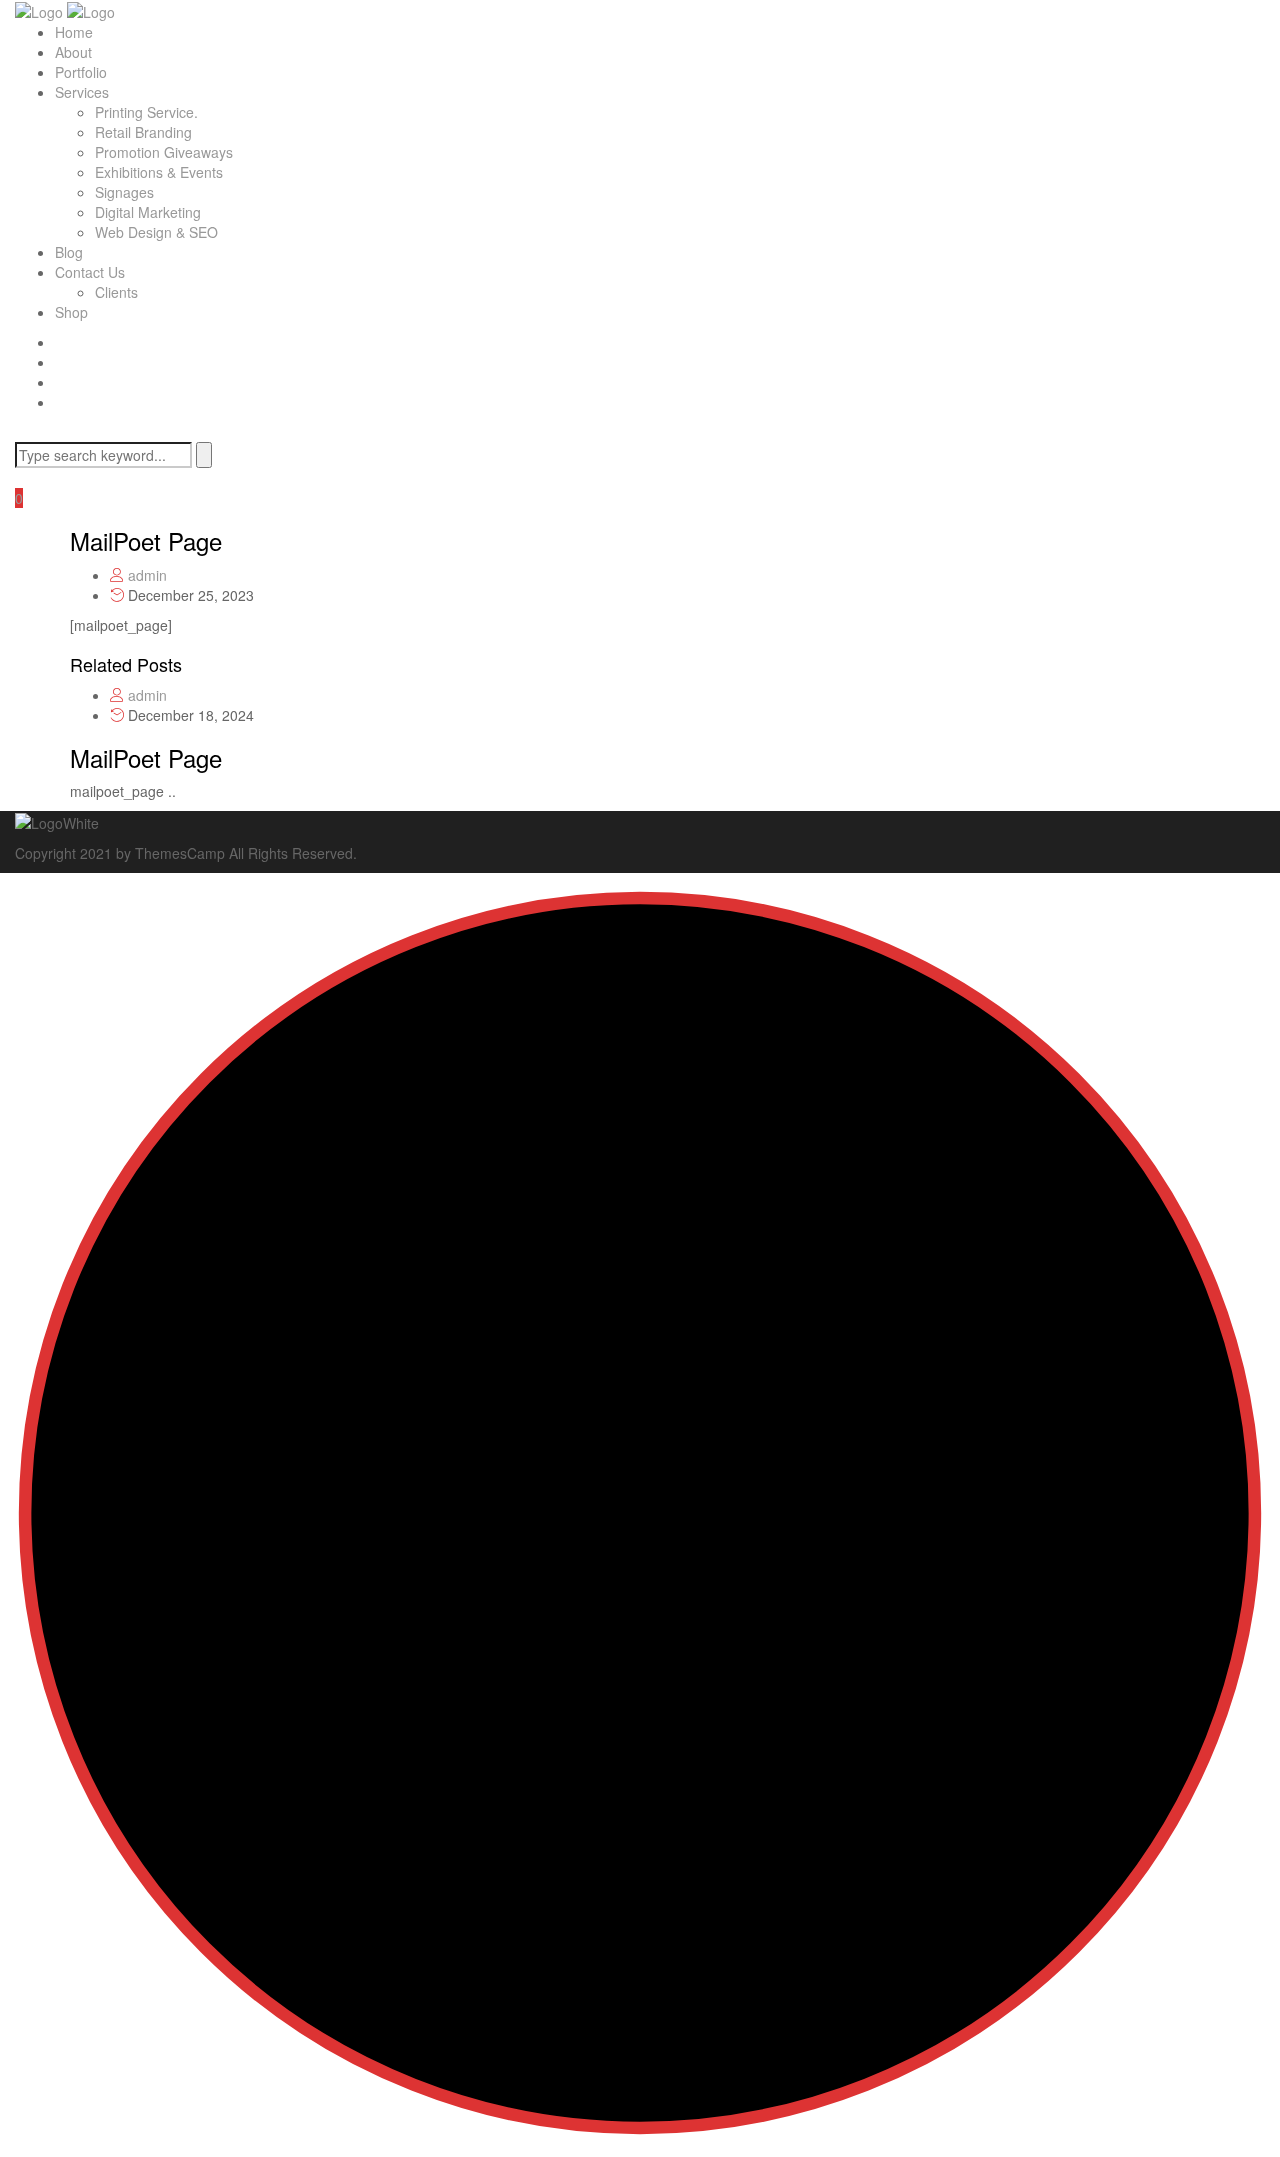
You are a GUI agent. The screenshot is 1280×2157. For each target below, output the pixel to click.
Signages (124, 192)
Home (74, 32)
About (73, 52)
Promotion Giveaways (164, 152)
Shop (71, 312)
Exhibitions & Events (159, 172)
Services (82, 92)
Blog (69, 252)
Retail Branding (143, 132)
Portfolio (81, 72)
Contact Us (90, 272)
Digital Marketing (148, 212)
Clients (116, 292)
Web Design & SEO (156, 232)
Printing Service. (146, 112)
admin (147, 575)
